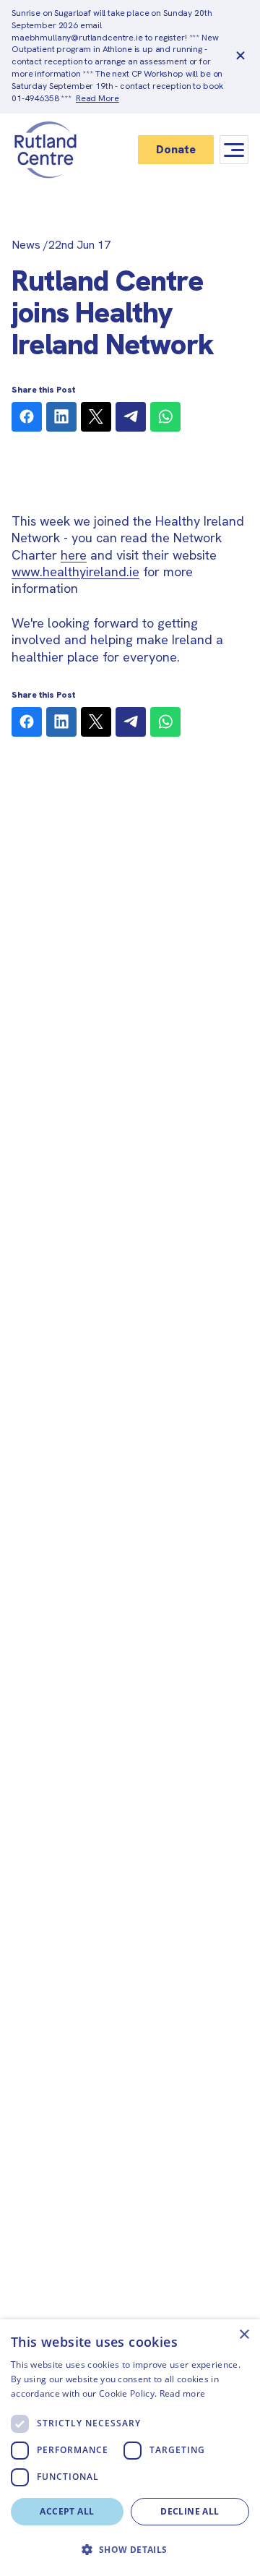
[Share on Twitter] (96, 417)
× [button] (244, 2335)
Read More (97, 98)
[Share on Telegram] (131, 417)
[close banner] (240, 56)
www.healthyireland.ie (75, 572)
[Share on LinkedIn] (61, 417)
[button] (130, 2550)
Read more (183, 2393)
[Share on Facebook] (27, 417)
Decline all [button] (190, 2511)
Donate (176, 149)
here (74, 555)
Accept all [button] (67, 2511)
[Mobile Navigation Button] (234, 150)
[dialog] (130, 2448)
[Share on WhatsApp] (165, 417)
